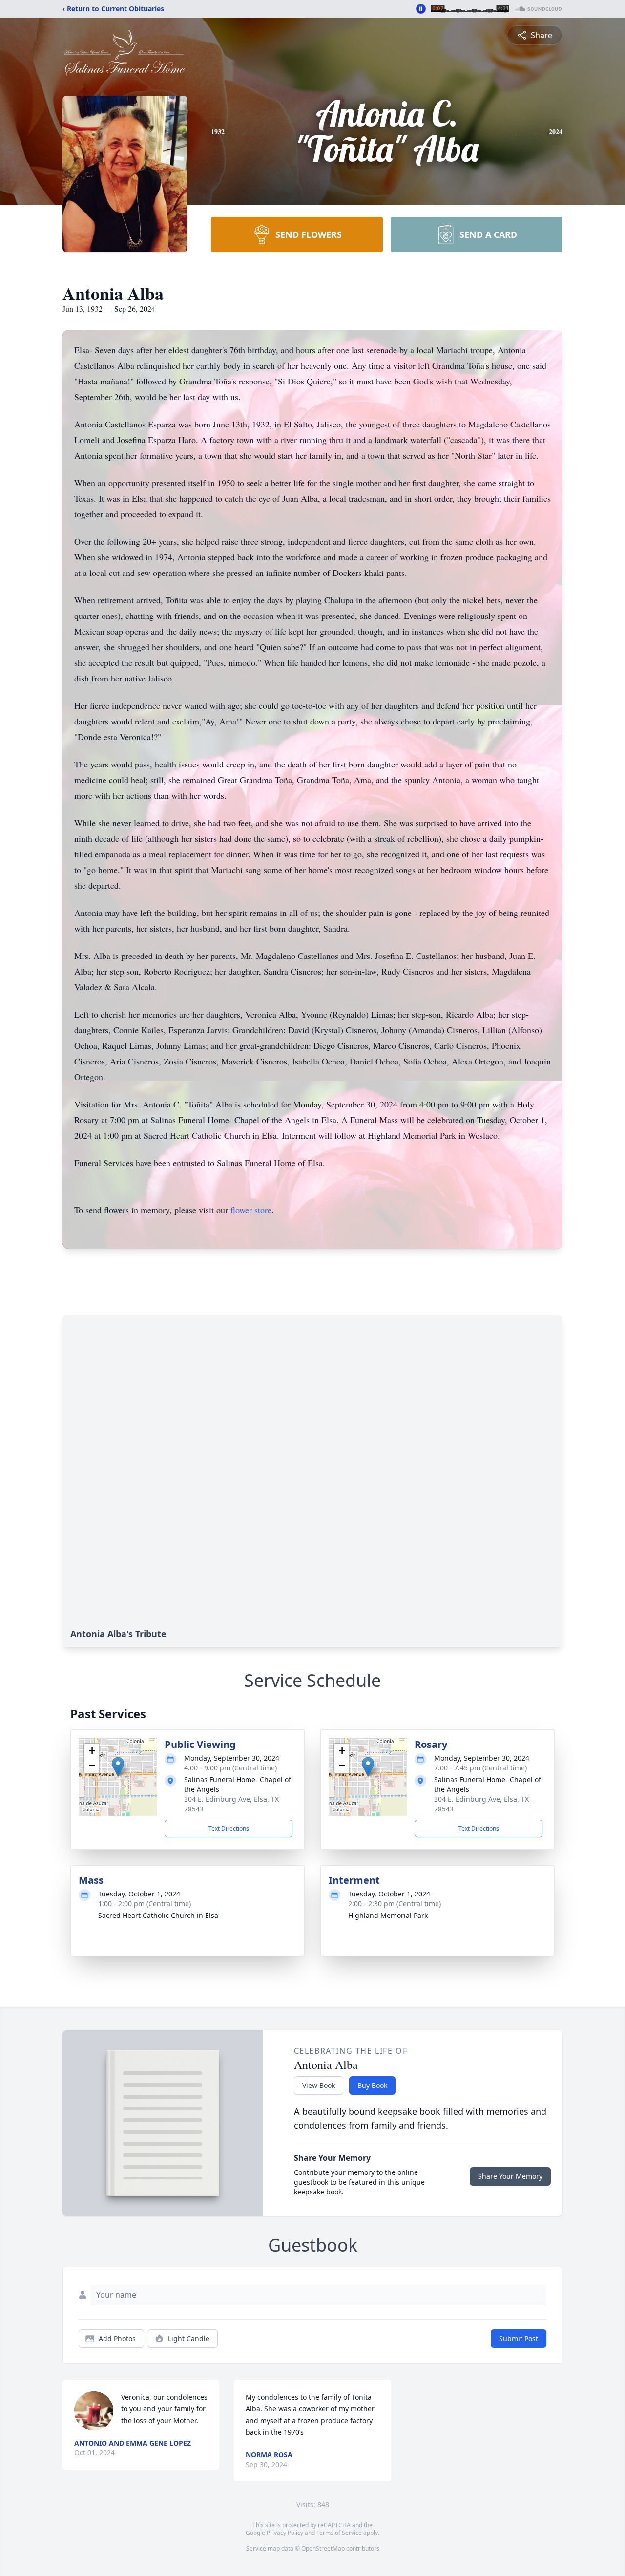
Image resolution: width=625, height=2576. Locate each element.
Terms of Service (339, 2533)
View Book (319, 2085)
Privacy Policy (285, 2533)
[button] (118, 1767)
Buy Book (372, 2085)
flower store (251, 1210)
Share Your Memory (510, 2176)
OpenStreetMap (323, 2548)
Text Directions (229, 1828)
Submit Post (519, 2338)
